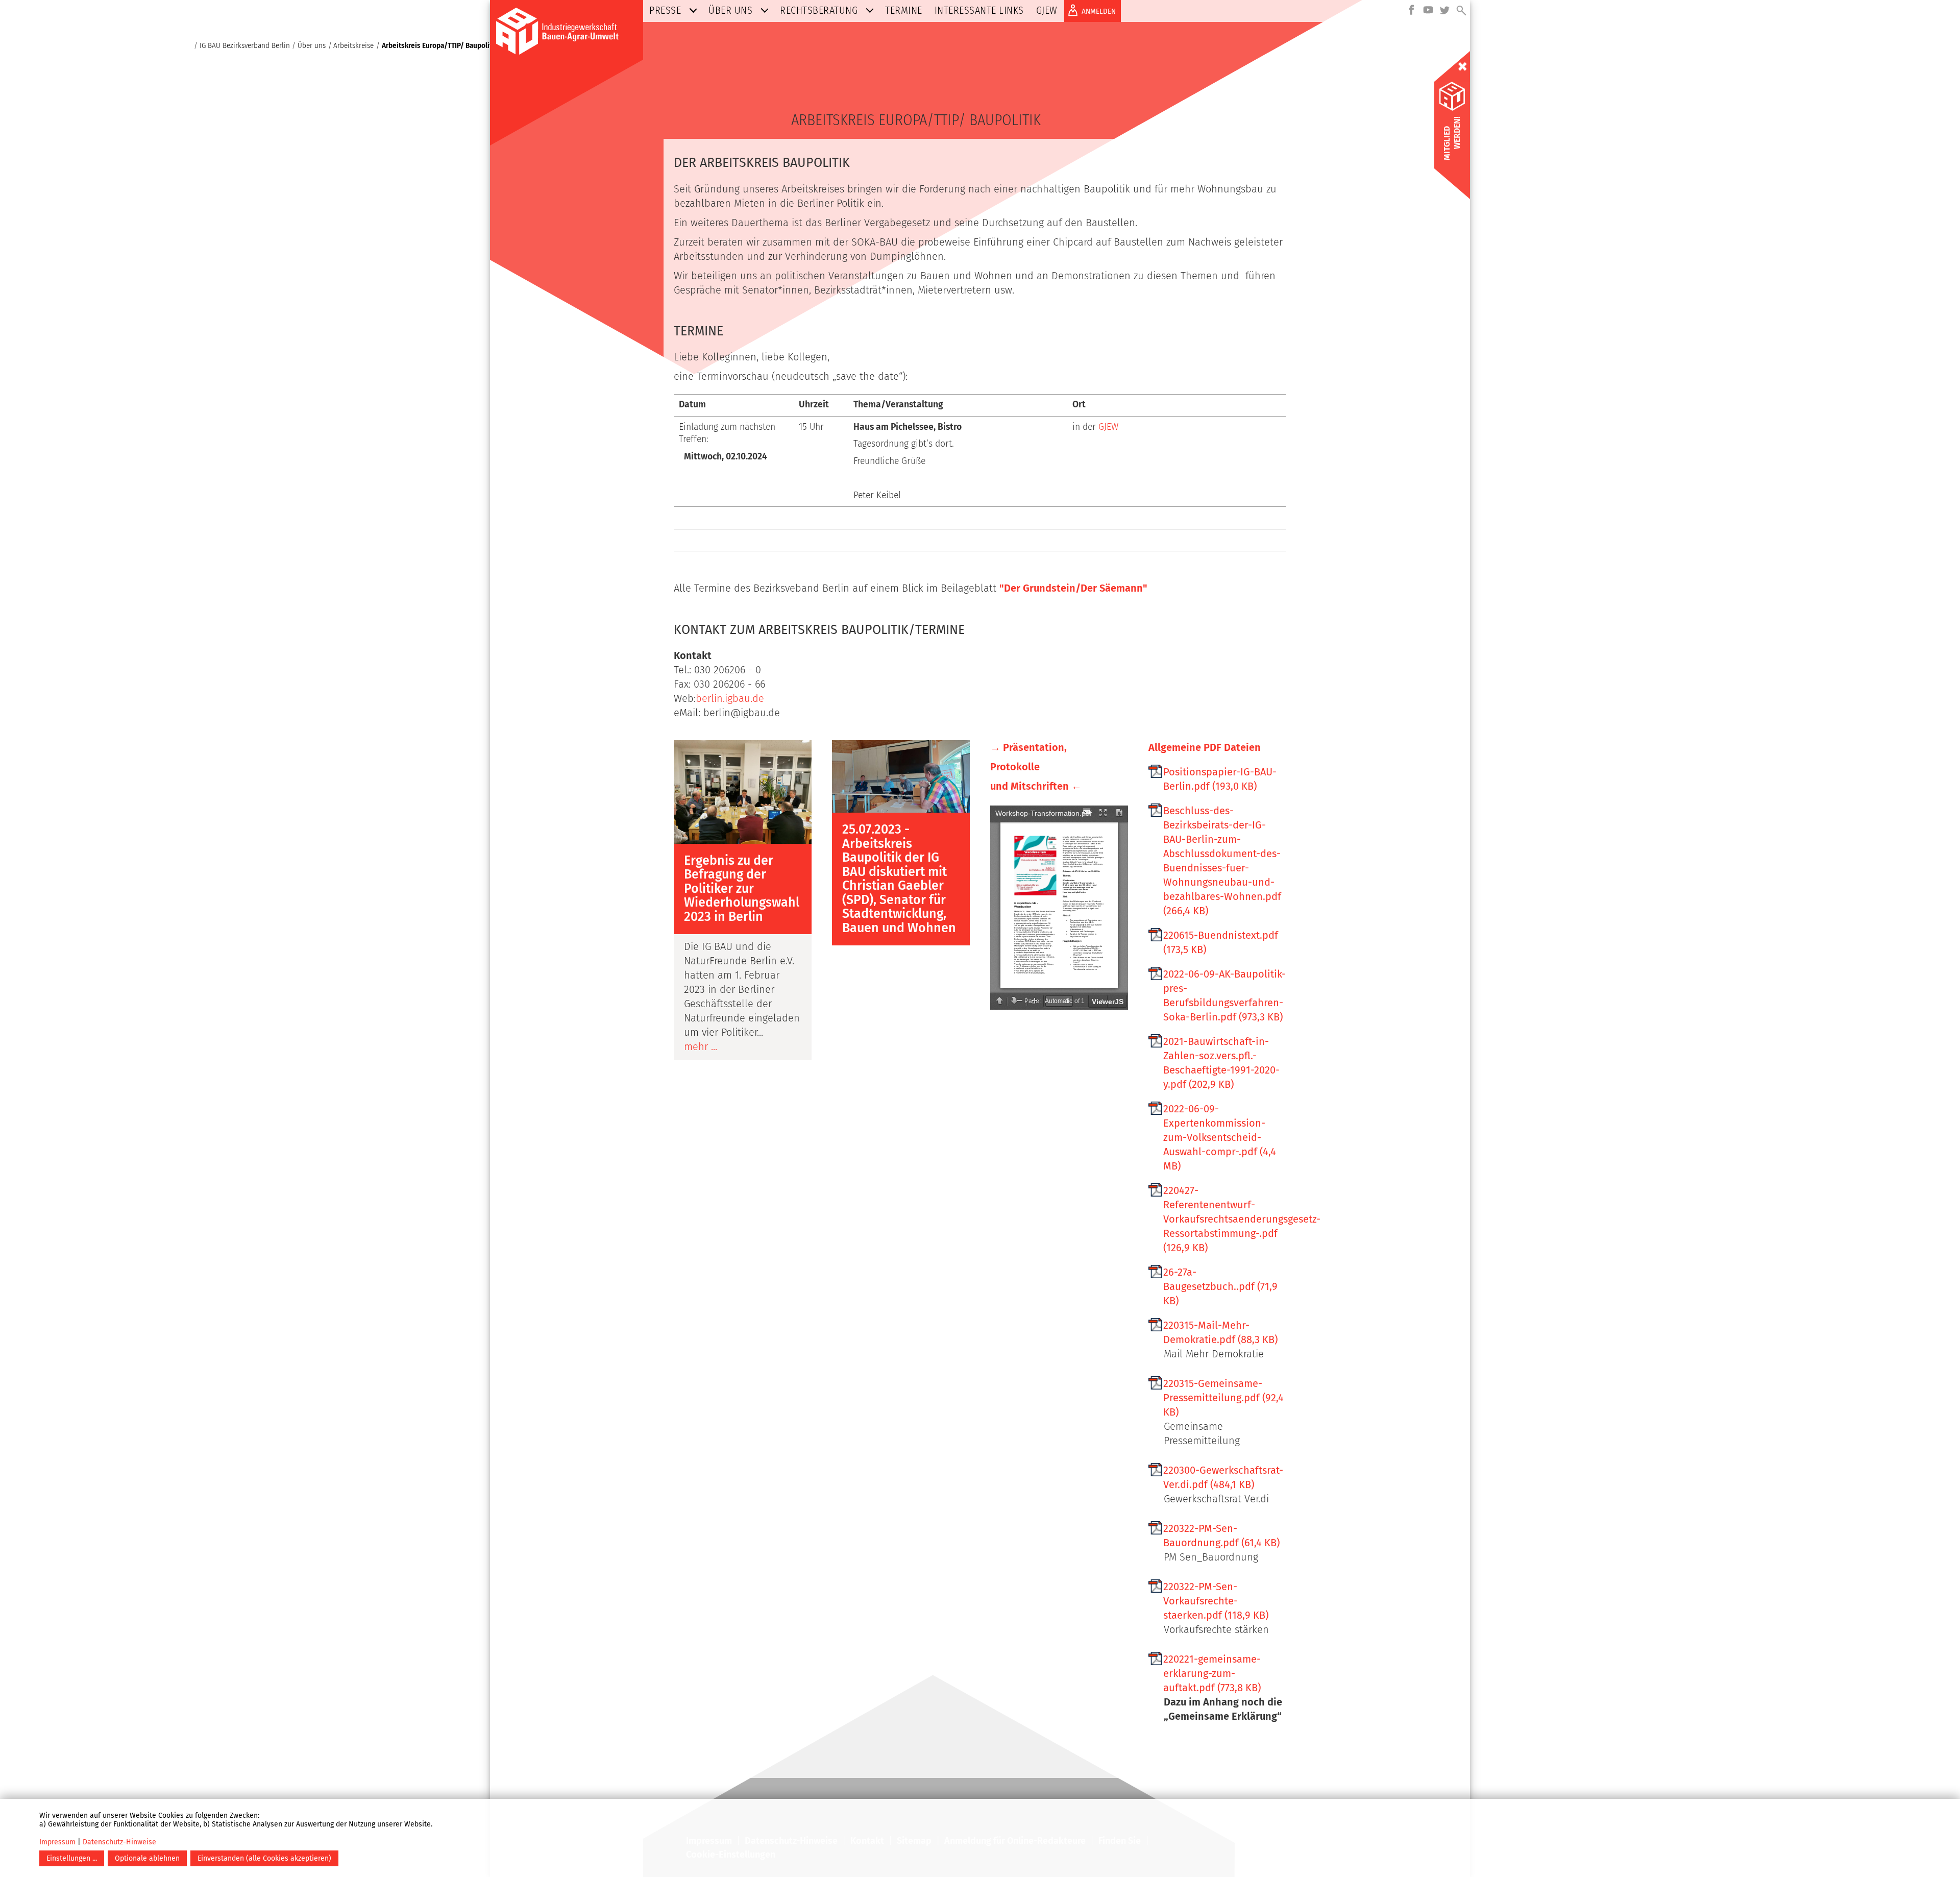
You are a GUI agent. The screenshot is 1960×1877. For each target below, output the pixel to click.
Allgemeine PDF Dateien (1205, 747)
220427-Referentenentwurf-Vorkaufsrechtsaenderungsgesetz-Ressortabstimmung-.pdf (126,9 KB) (1225, 1219)
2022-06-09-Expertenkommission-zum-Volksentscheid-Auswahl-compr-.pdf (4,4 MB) (1220, 1137)
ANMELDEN (1099, 11)
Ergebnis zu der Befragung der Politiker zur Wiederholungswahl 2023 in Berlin (742, 889)
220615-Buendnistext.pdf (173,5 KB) (1221, 942)
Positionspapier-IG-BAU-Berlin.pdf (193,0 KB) (1220, 779)
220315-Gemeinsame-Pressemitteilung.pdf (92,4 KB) (1223, 1398)
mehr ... (701, 1046)
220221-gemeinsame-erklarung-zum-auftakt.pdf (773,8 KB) (1212, 1673)
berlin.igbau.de (730, 698)
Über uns (730, 10)
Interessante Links (979, 10)
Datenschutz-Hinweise (119, 1842)
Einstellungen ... (72, 1858)
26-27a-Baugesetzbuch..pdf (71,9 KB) (1220, 1286)
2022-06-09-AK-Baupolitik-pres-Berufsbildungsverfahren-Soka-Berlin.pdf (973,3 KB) (1224, 995)
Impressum (57, 1842)
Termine (904, 10)
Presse (665, 10)
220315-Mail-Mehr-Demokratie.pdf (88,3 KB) (1220, 1332)
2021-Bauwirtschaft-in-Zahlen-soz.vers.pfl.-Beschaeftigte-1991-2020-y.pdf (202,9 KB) (1221, 1063)
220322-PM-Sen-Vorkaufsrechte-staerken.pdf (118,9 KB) (1216, 1601)
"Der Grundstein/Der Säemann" (1073, 588)
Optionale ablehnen (147, 1858)
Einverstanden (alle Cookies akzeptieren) (264, 1858)
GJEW (1047, 10)
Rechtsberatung (819, 10)
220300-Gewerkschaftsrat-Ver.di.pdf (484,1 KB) (1223, 1477)
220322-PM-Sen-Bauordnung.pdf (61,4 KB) (1221, 1535)
